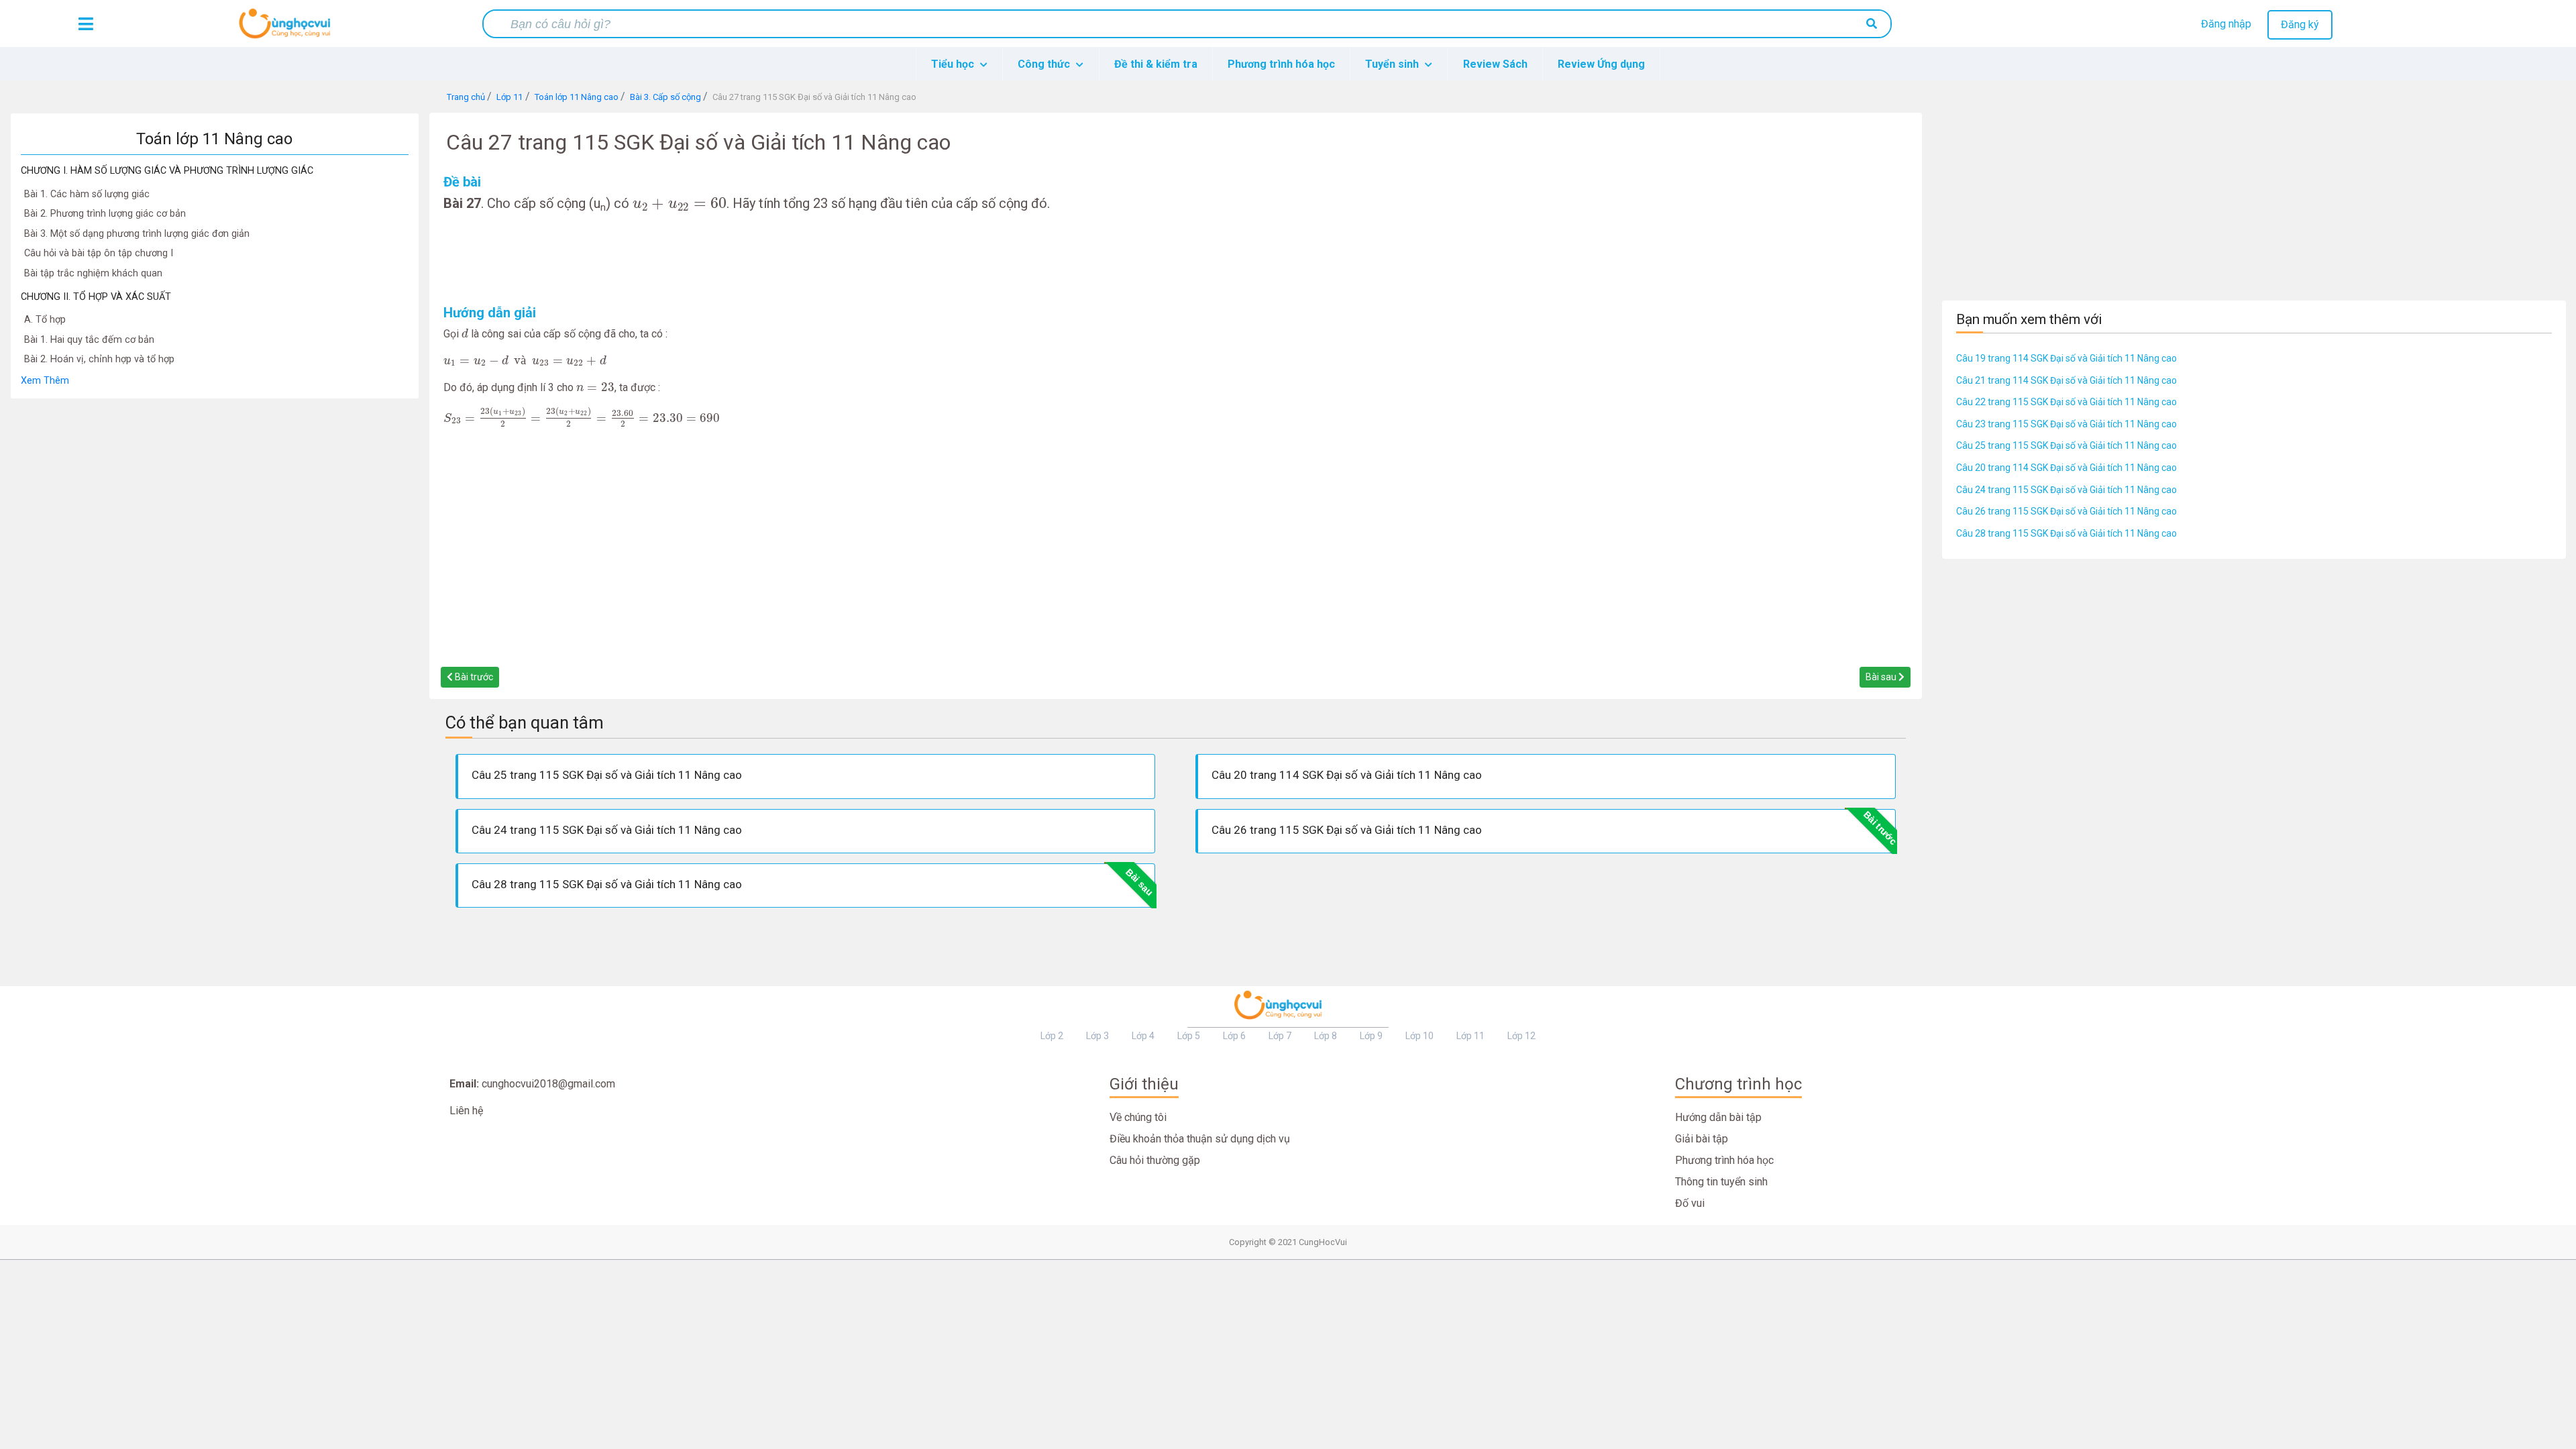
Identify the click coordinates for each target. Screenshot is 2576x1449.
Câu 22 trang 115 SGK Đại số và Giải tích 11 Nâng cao (2067, 402)
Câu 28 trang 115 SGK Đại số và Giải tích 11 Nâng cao (2067, 533)
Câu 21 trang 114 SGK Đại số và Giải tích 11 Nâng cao (2067, 380)
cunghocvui (288, 29)
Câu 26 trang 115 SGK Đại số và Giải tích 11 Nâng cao (2067, 511)
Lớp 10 (1419, 1036)
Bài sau (1882, 677)
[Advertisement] (215, 600)
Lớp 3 (1097, 1036)
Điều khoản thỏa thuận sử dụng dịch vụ (1200, 1139)
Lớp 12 (1521, 1036)
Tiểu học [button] (954, 64)
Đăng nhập (2226, 24)
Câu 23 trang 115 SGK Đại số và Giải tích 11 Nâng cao (2067, 424)
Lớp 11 (1470, 1036)
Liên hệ (466, 1111)
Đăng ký (2300, 24)
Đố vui (1690, 1203)
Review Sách (1495, 64)
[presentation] (680, 204)
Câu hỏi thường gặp (1155, 1160)
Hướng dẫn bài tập (1718, 1117)
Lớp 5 (1189, 1036)
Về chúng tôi (1138, 1117)
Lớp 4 (1143, 1036)
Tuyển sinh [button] (1393, 64)
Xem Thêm (45, 381)
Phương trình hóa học (1281, 64)
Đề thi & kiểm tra (1156, 64)
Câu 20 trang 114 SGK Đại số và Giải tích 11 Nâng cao (2067, 468)
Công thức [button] (1045, 64)
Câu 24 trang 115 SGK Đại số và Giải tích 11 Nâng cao (2067, 490)
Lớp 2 (1052, 1036)
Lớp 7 (1280, 1036)
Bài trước (473, 677)
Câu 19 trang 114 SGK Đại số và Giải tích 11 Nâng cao (2067, 358)
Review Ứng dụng (1601, 64)
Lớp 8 (1326, 1036)
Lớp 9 (1371, 1036)
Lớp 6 (1234, 1036)
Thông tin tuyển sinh (1721, 1182)
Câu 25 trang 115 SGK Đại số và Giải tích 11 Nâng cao (2067, 445)
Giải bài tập (1702, 1139)
